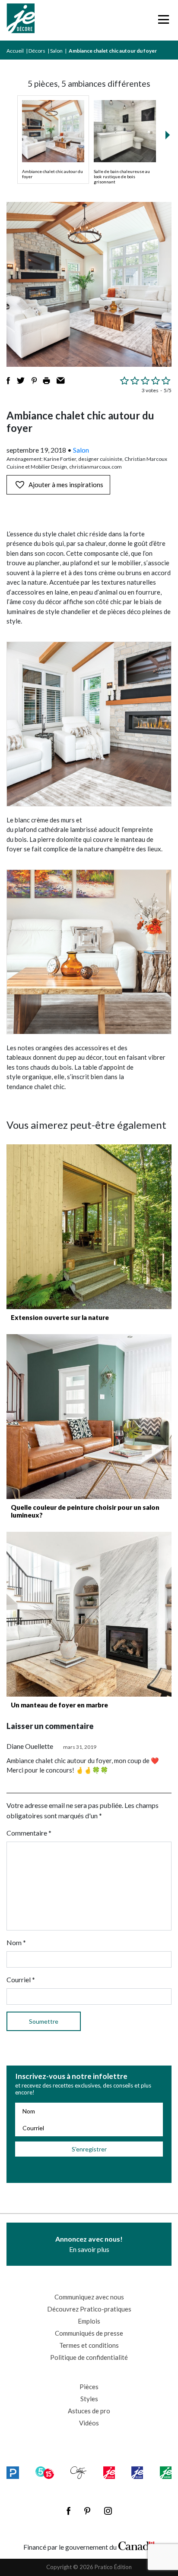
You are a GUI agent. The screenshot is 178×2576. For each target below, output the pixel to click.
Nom (16, 1942)
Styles (89, 2399)
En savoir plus (89, 2244)
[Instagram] (108, 2511)
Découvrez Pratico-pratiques (89, 2309)
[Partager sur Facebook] (8, 381)
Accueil (15, 51)
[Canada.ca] (137, 2545)
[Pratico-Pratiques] (13, 2473)
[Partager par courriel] (61, 381)
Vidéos (89, 2423)
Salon (56, 51)
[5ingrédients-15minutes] (44, 2473)
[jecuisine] (109, 2473)
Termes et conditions (89, 2345)
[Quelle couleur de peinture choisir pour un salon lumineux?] (89, 1417)
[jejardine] (166, 2473)
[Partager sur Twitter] (21, 381)
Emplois (89, 2321)
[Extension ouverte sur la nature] (89, 1227)
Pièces (89, 2387)
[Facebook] (68, 2511)
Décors (37, 51)
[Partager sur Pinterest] (34, 381)
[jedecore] (137, 2473)
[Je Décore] (21, 20)
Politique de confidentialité (89, 2357)
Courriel (21, 1979)
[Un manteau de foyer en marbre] (89, 1614)
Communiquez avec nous (89, 2297)
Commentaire (29, 1833)
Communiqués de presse (89, 2333)
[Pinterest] (87, 2511)
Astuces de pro (89, 2411)
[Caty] (78, 2473)
